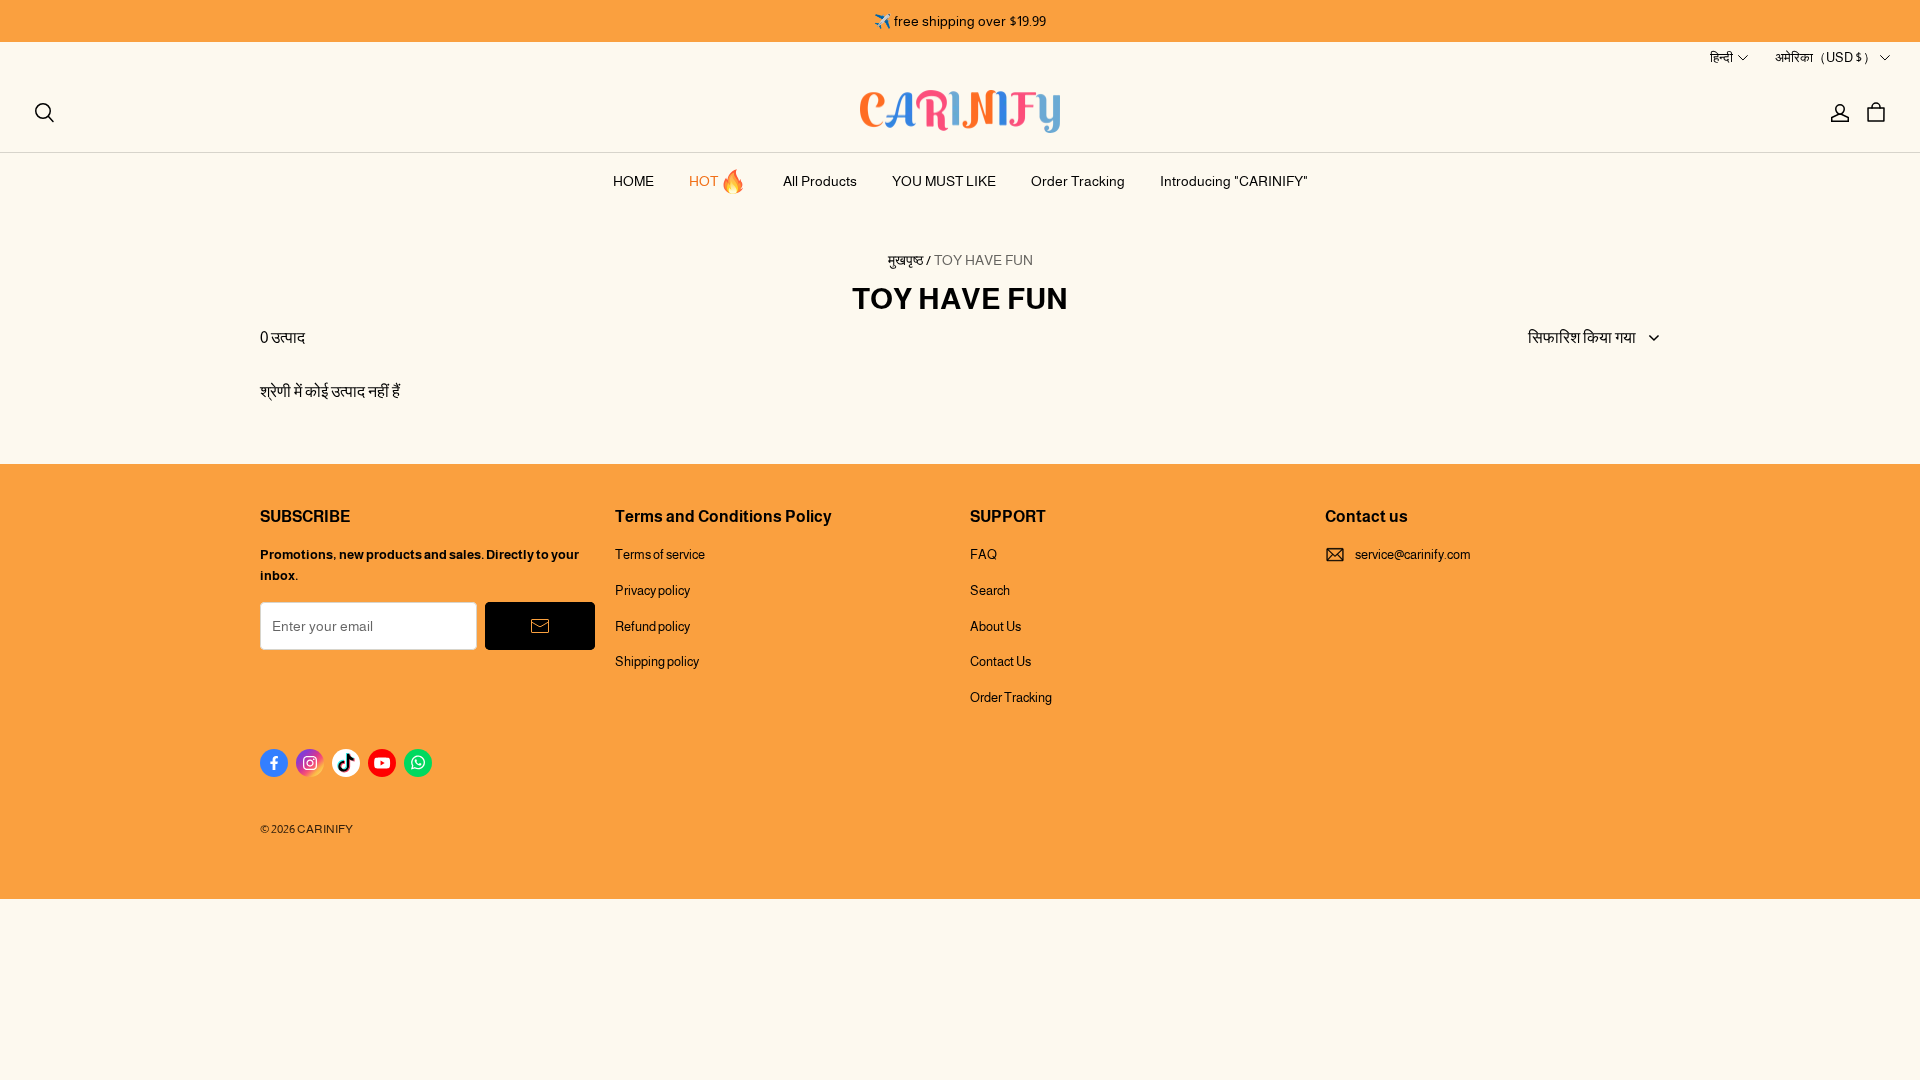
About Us (995, 626)
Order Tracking (1078, 181)
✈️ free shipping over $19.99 (960, 21)
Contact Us (1000, 661)
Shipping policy (657, 661)
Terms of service (660, 554)
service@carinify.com (1413, 554)
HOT (703, 181)
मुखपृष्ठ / (909, 260)
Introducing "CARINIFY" (1234, 181)
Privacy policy (652, 590)
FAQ (983, 554)
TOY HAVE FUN (983, 260)
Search (990, 590)
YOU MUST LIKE (944, 181)
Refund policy (652, 626)
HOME (633, 181)
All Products (820, 181)
